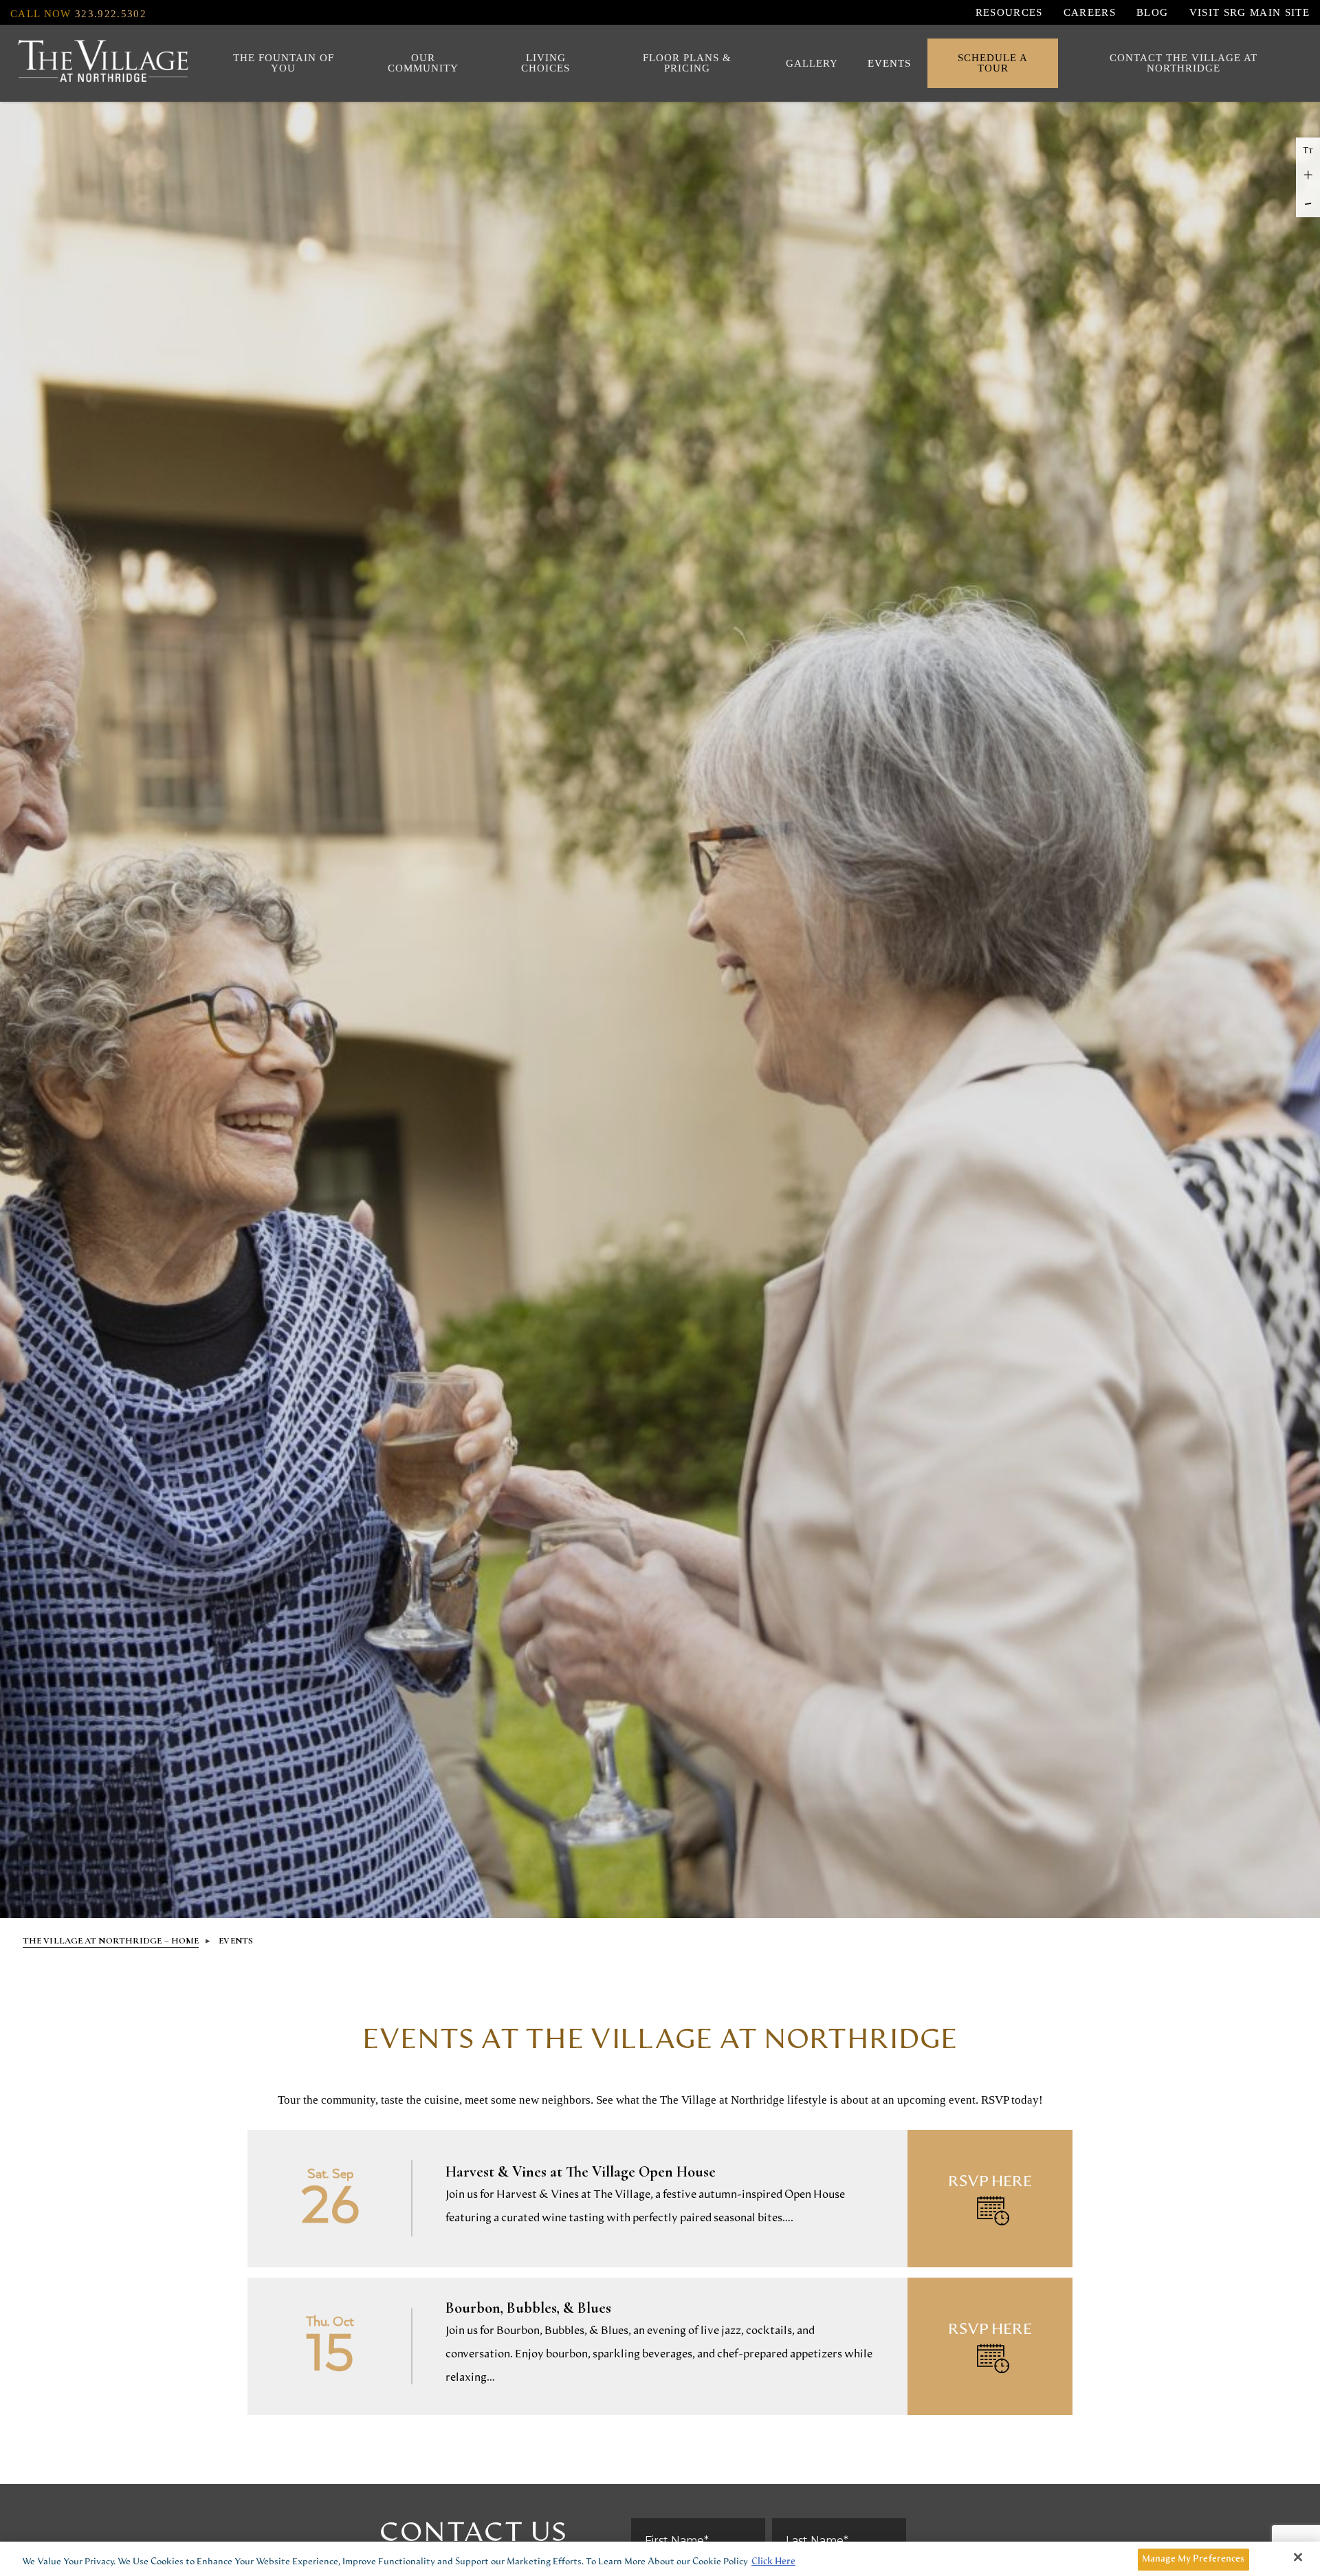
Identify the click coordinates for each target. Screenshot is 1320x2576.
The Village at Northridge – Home (111, 1941)
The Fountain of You (284, 63)
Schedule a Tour (993, 63)
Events (889, 63)
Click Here (773, 2562)
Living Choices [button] (546, 63)
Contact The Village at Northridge (1184, 63)
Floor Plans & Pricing (687, 63)
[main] (660, 2201)
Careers (1090, 12)
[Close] (1298, 2557)
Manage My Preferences (1193, 2559)
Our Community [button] (423, 63)
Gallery (812, 63)
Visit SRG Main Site (1250, 12)
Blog (1152, 12)
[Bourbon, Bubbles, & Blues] (660, 2346)
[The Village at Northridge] (103, 64)
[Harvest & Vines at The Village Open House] (660, 2199)
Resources (1009, 12)
